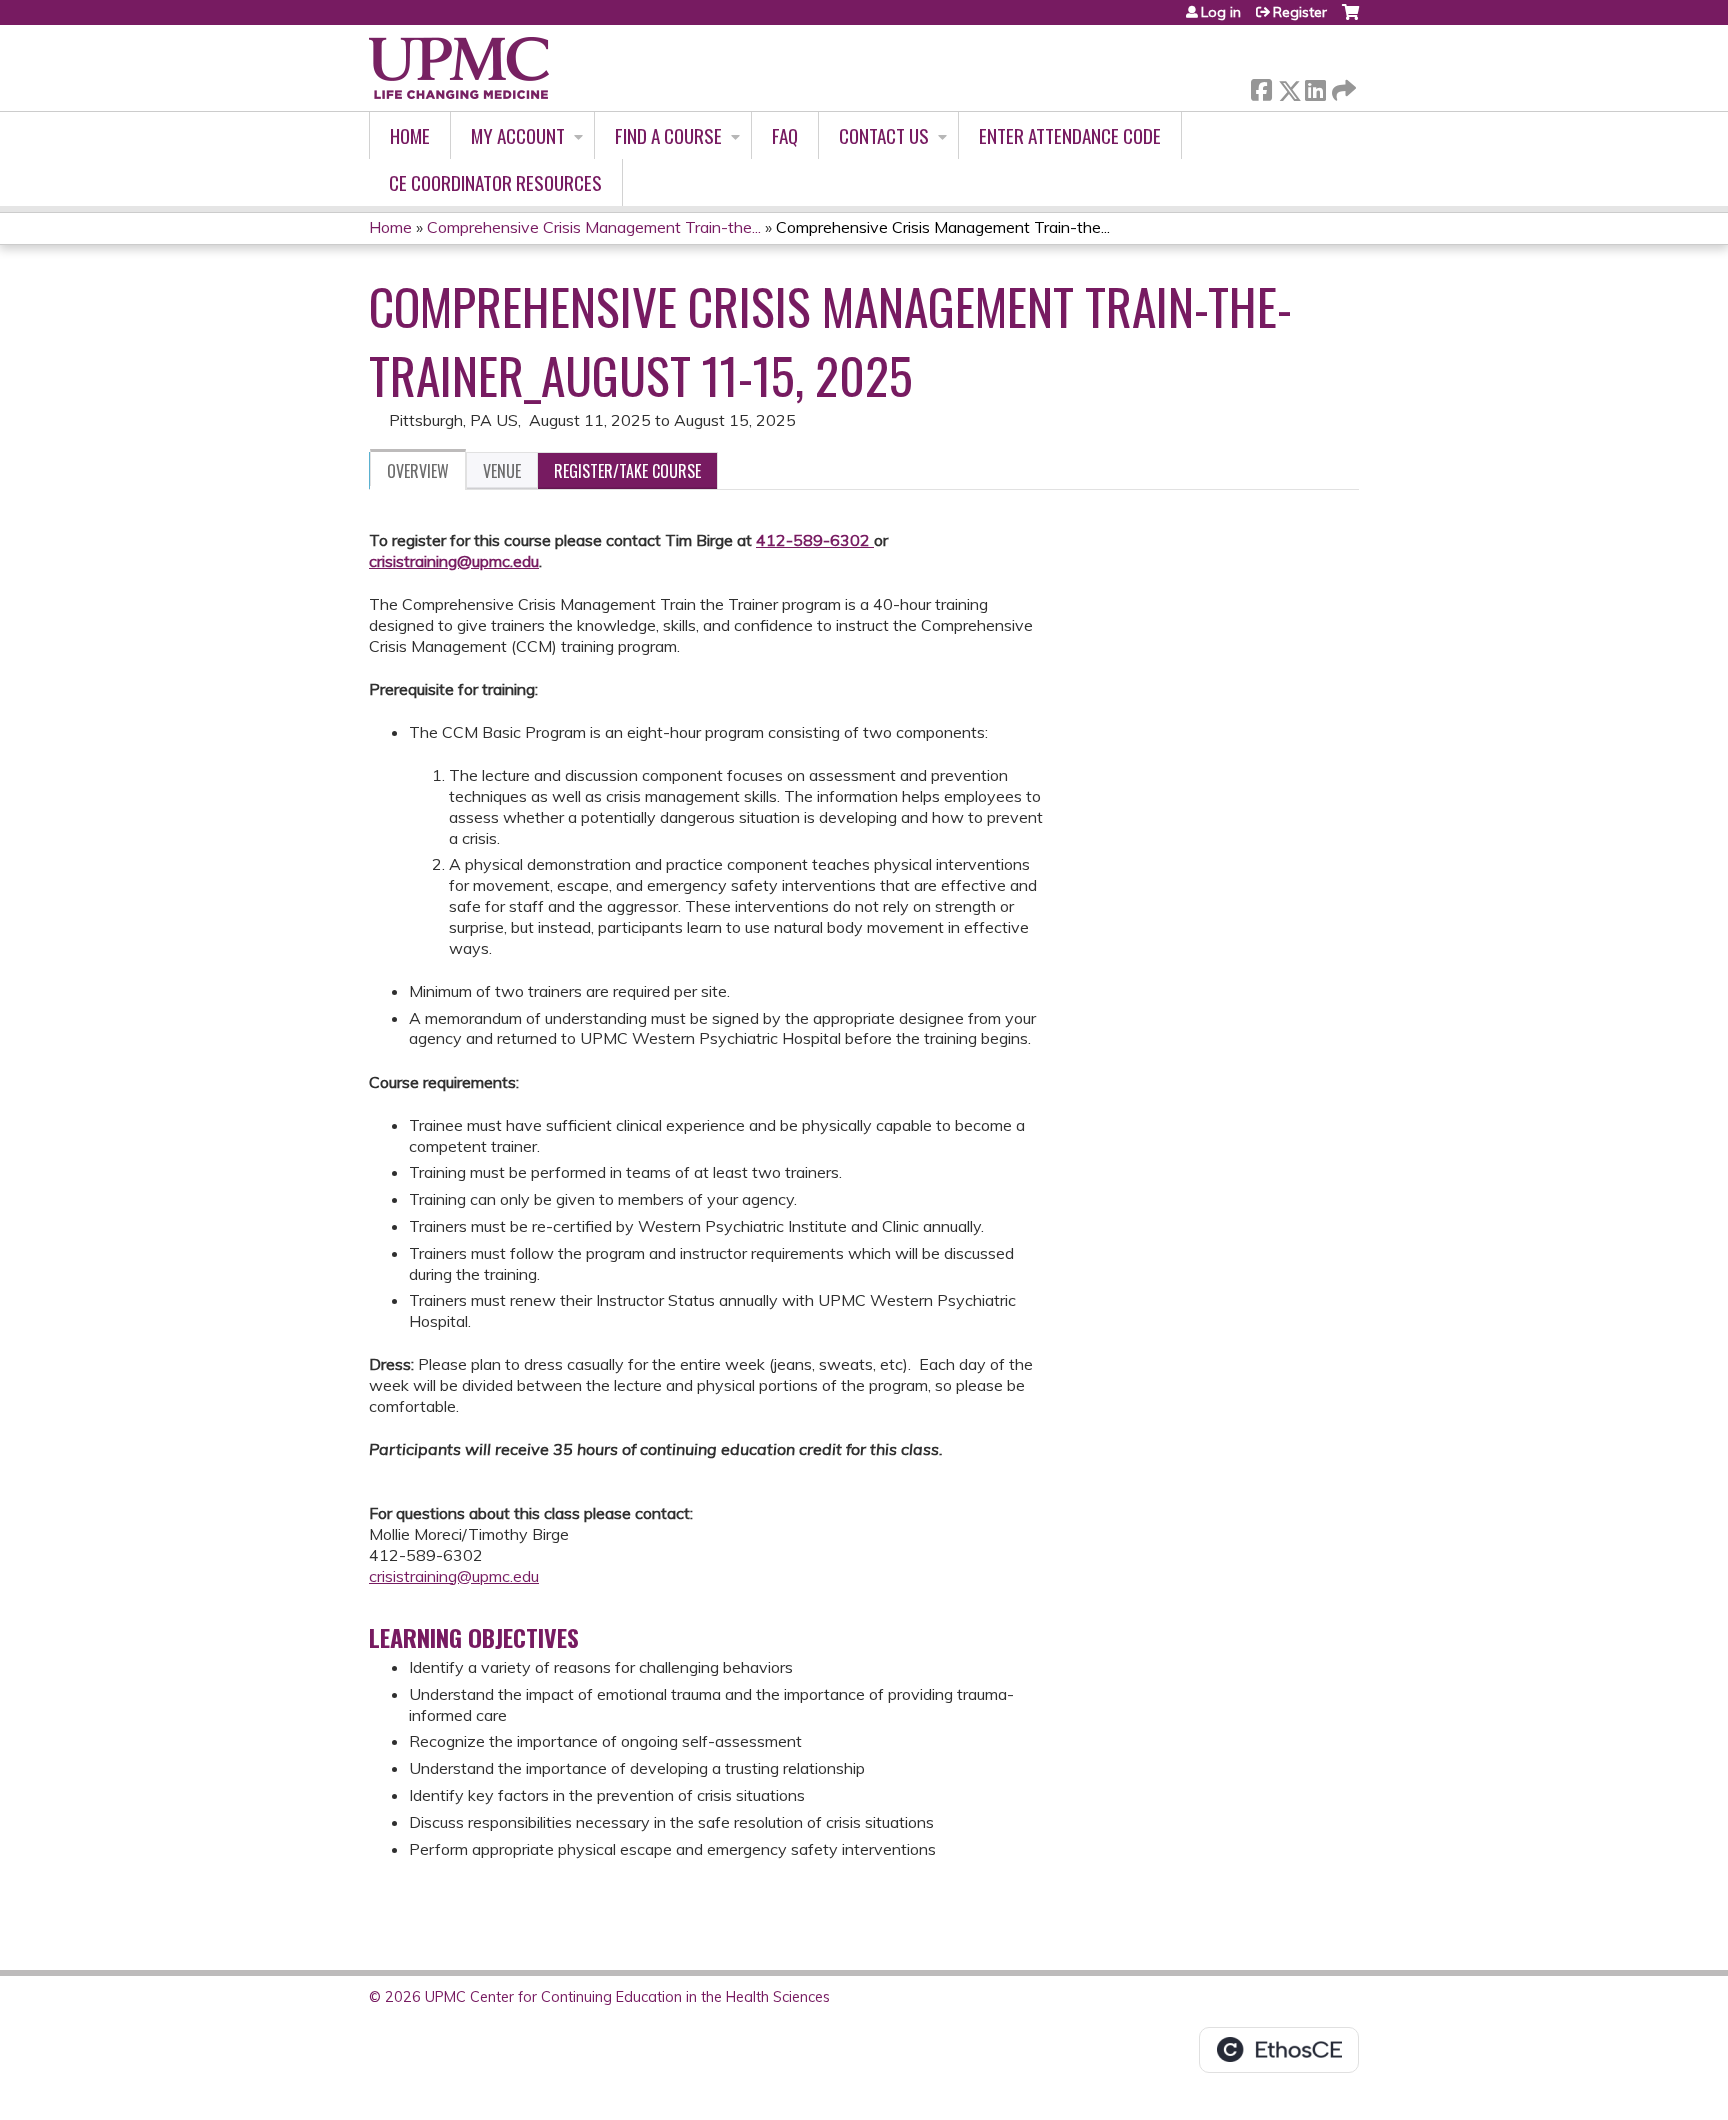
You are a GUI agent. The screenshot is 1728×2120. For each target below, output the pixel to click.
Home (410, 135)
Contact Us (884, 135)
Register (1300, 12)
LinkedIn (1315, 86)
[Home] (459, 68)
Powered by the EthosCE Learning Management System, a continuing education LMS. (1279, 2050)
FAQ (785, 135)
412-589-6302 (813, 540)
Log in (1221, 12)
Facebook (1261, 86)
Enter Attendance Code (1070, 135)
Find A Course (668, 135)
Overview (418, 471)
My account (518, 135)
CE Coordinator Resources (495, 182)
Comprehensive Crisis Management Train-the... (594, 227)
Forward (1342, 85)
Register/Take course (627, 471)
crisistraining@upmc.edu (454, 561)
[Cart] (1350, 19)
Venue (502, 471)
